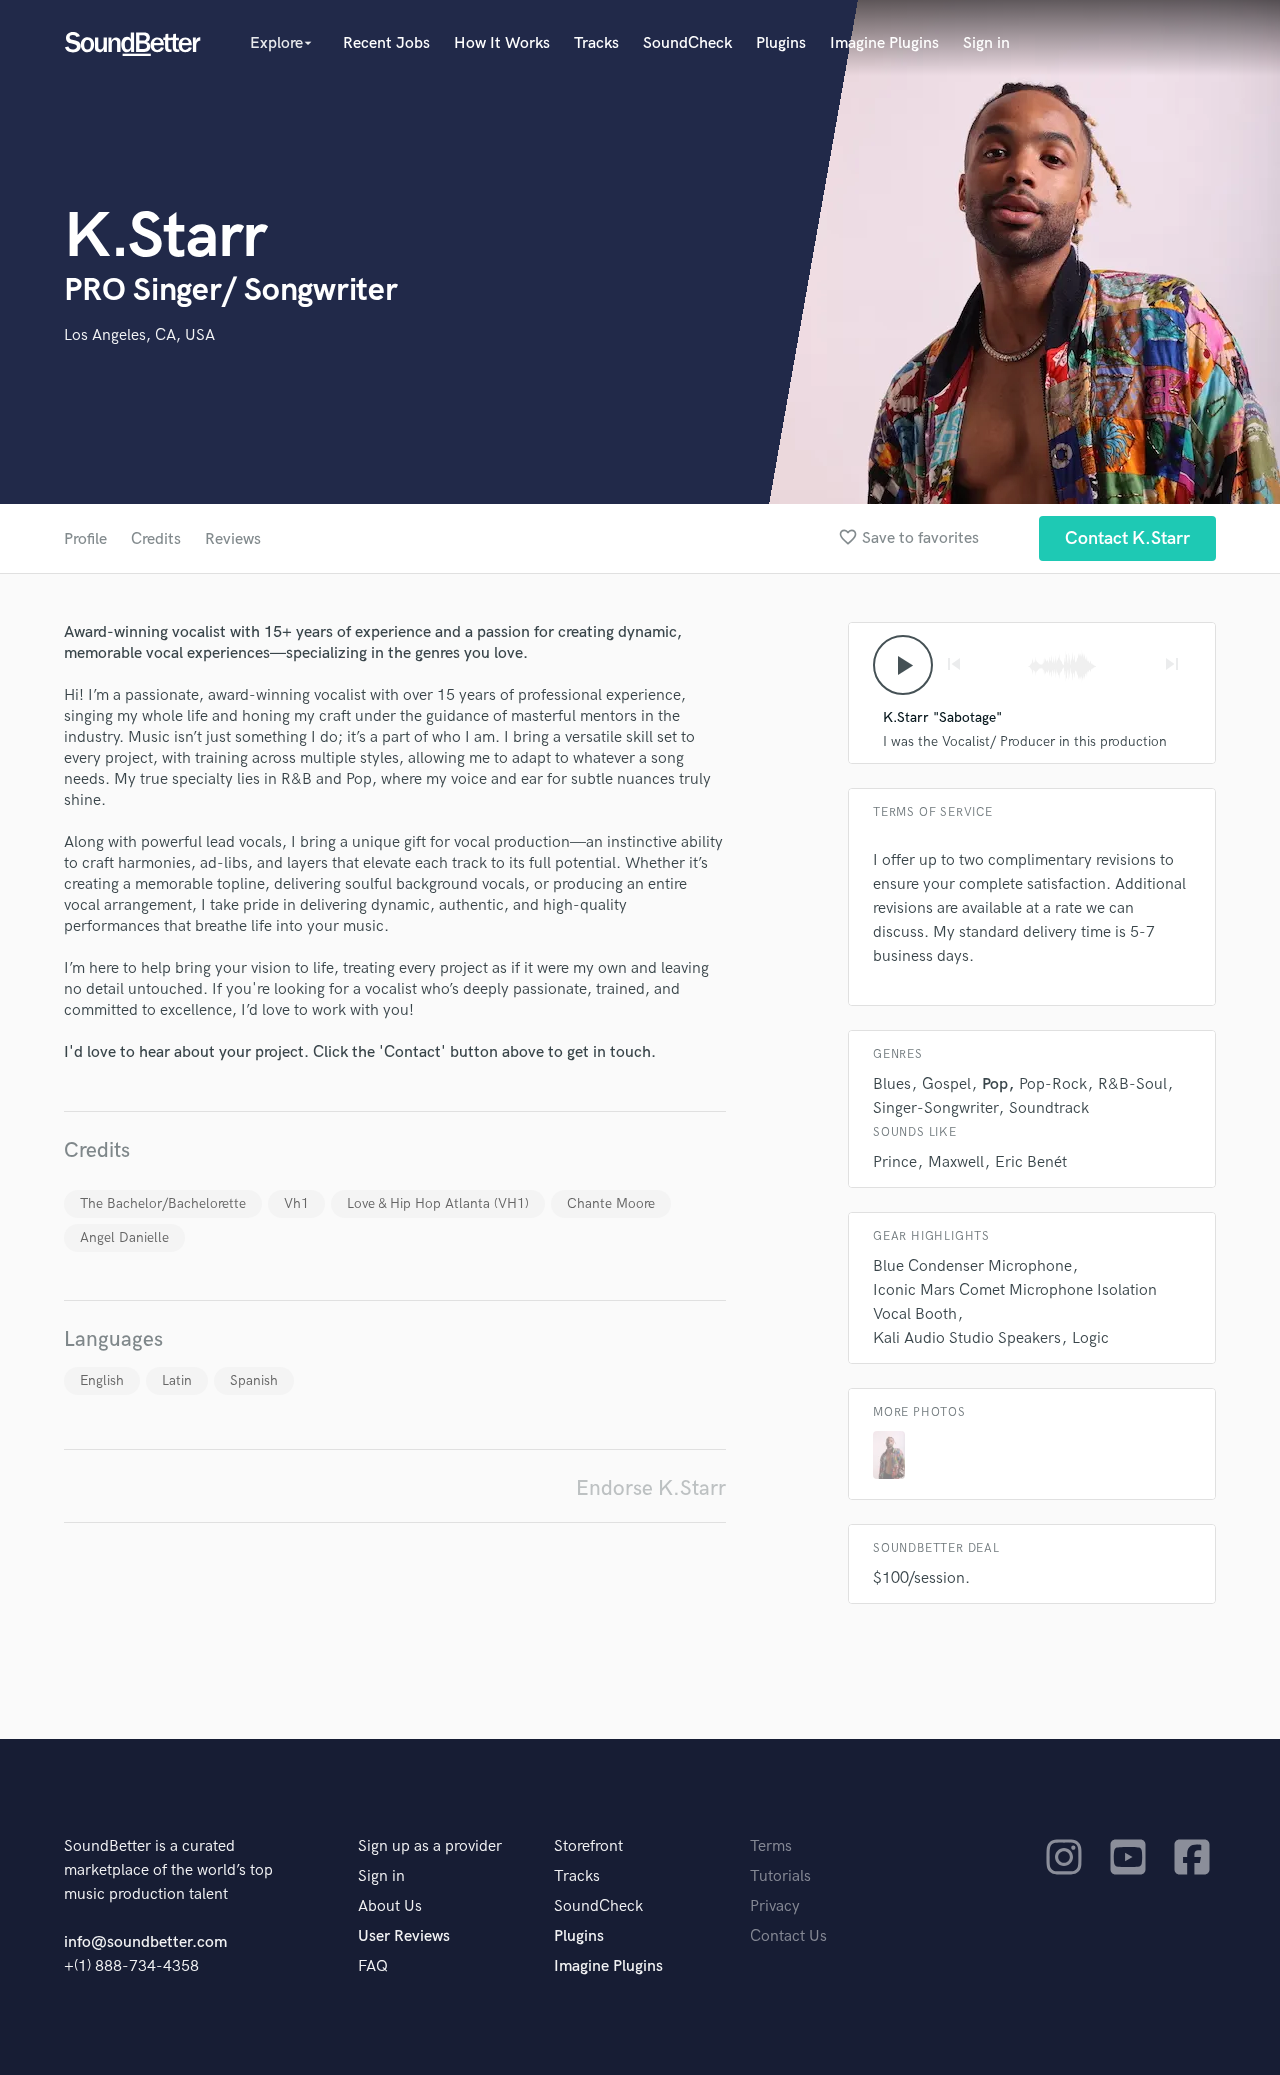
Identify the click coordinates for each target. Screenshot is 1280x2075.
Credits (156, 539)
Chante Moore (611, 1203)
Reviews (233, 539)
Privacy (775, 1906)
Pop (995, 1084)
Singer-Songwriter (935, 1108)
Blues (892, 1084)
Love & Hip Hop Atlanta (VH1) (438, 1203)
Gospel (946, 1084)
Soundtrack (1049, 1108)
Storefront (588, 1846)
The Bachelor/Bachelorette (163, 1203)
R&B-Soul (1132, 1084)
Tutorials (780, 1876)
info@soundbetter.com (145, 1942)
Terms (771, 1846)
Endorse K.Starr (651, 1488)
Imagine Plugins (884, 43)
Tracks (596, 43)
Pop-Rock (1053, 1084)
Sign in (986, 43)
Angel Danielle (124, 1237)
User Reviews (404, 1936)
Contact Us (788, 1936)
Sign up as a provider (430, 1846)
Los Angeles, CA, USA (139, 335)
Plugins (781, 43)
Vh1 (296, 1203)
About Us (390, 1906)
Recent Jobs (386, 43)
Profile (85, 539)
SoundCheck (687, 43)
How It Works (502, 43)
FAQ (373, 1966)
